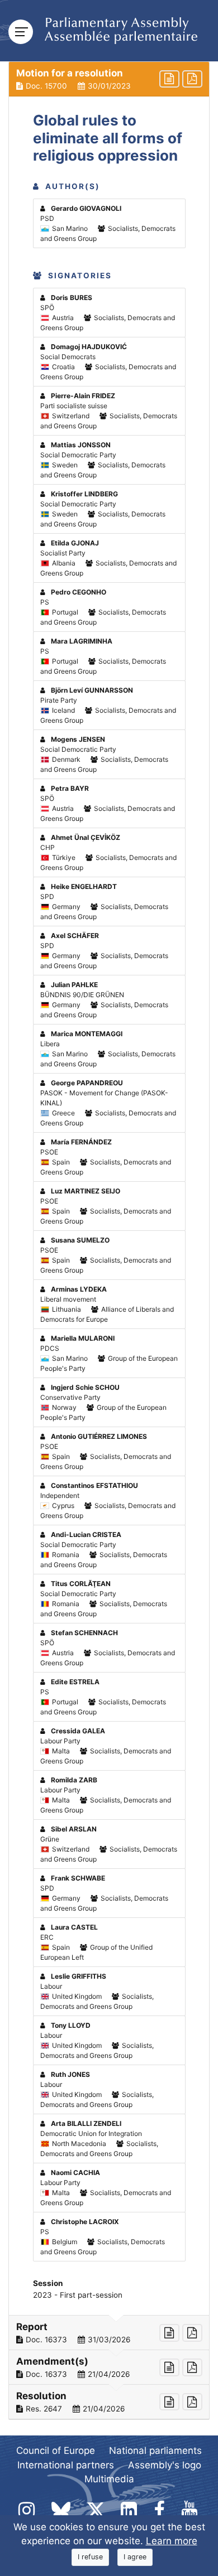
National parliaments (155, 2451)
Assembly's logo (165, 2465)
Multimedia (109, 2479)
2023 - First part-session (78, 2295)
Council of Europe (56, 2451)
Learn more (172, 2541)
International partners (66, 2465)
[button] (109, 79)
